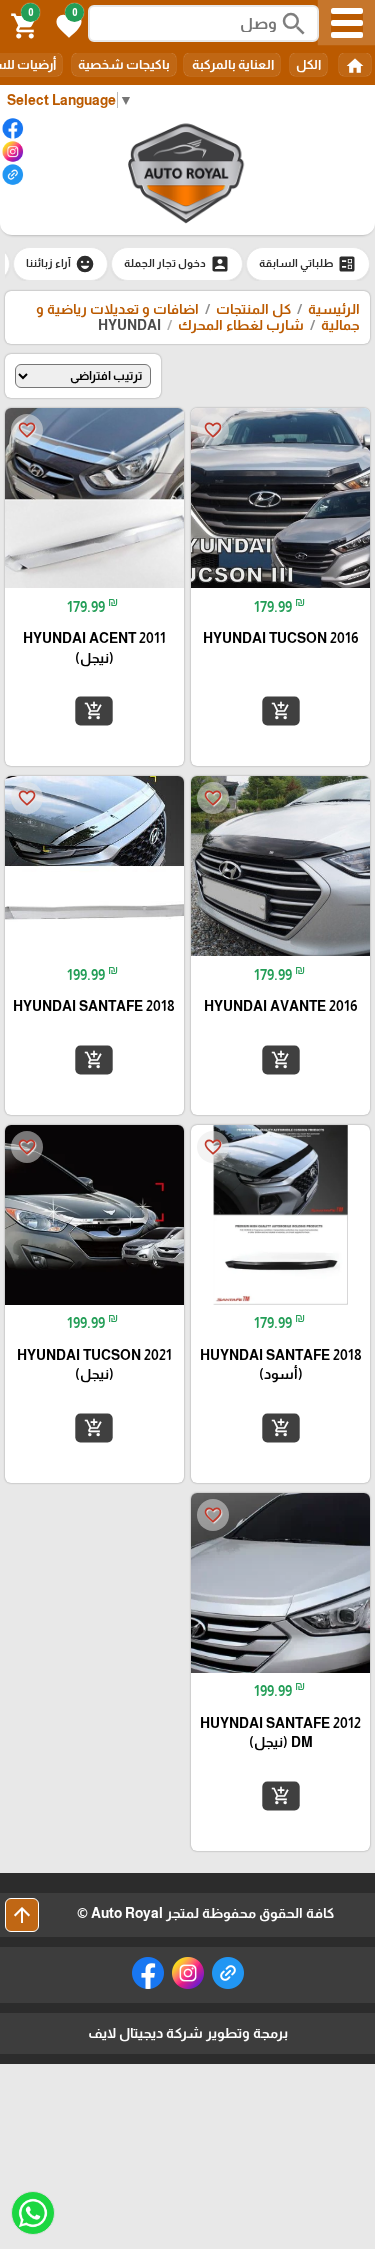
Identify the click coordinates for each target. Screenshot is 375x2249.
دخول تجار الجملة (177, 264)
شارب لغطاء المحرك (241, 325)
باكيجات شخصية (124, 64)
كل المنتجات (253, 309)
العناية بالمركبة (232, 64)
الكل (308, 64)
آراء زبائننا (60, 264)
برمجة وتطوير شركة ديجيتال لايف (188, 2033)
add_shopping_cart (280, 711)
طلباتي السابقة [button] (308, 264)
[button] (66, 24)
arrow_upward (22, 1915)
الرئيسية (334, 309)
